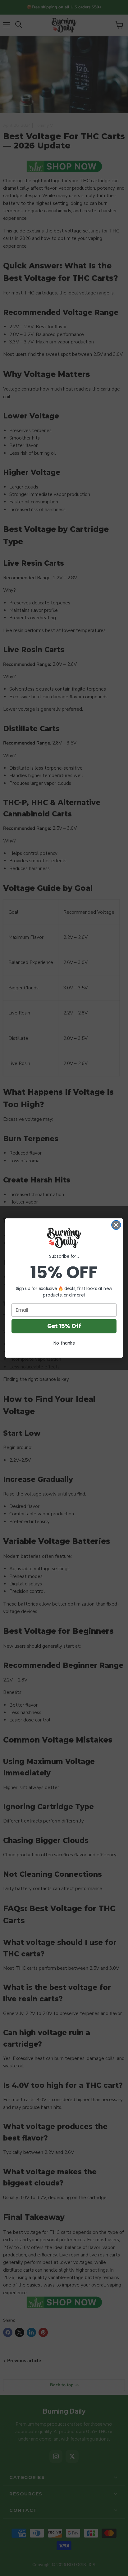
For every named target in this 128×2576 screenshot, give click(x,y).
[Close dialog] (116, 1225)
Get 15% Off (64, 1326)
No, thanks (64, 1343)
